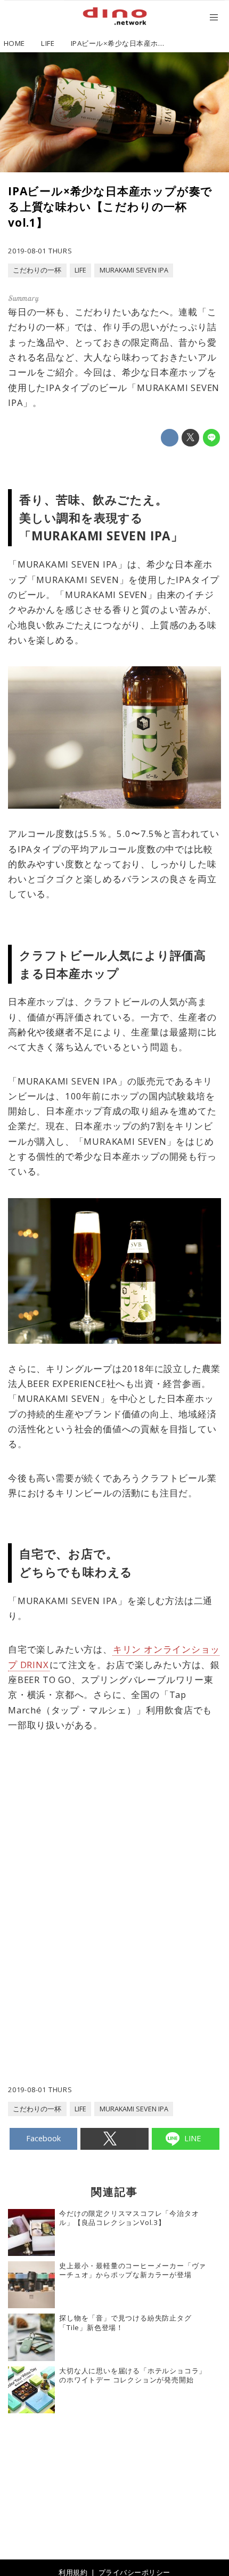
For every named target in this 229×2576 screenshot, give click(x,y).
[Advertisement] (114, 1861)
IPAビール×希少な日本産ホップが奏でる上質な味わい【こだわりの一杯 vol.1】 (110, 206)
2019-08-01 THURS (40, 251)
